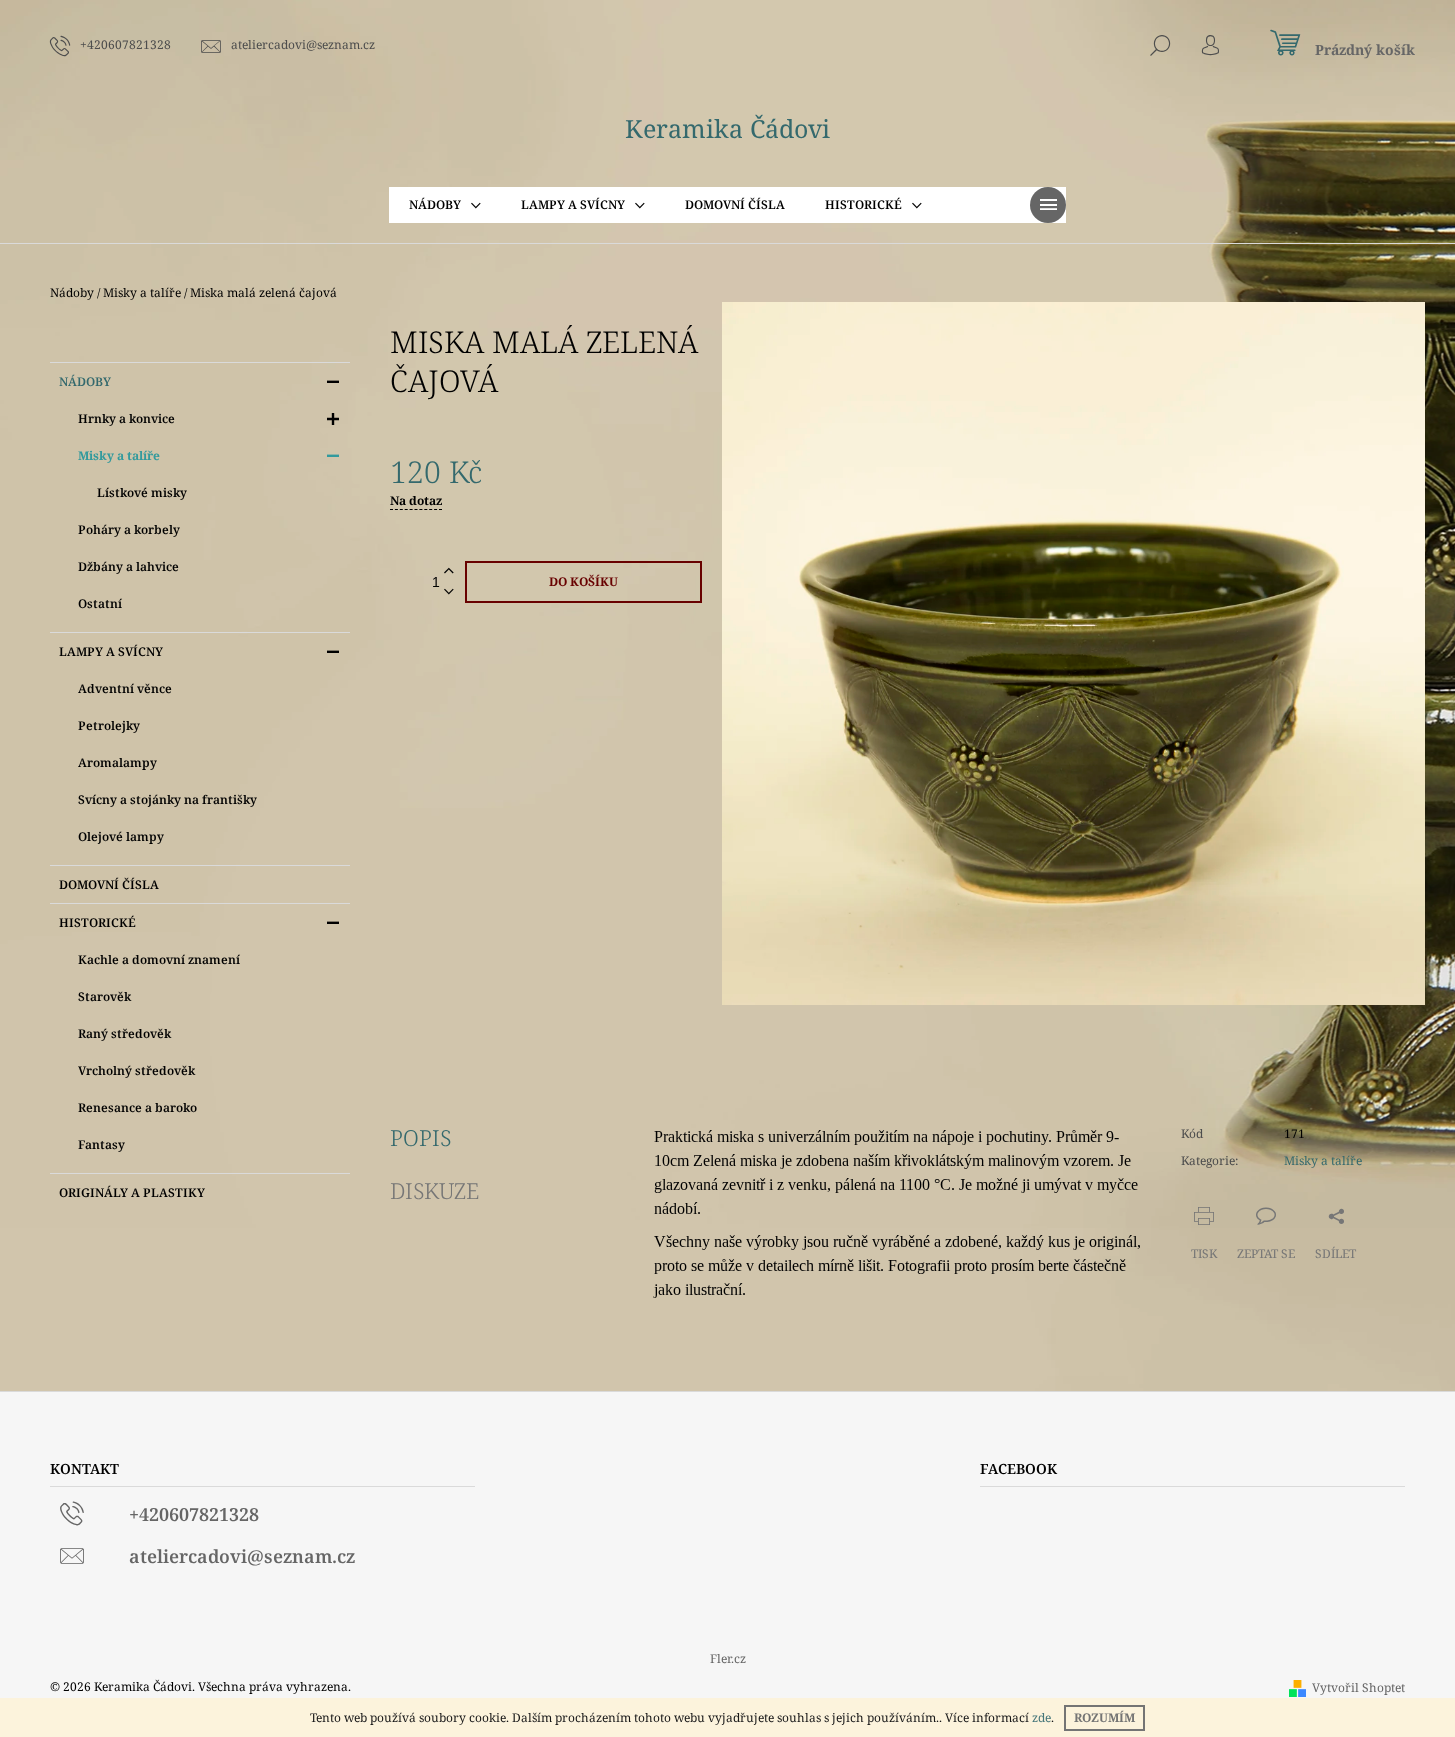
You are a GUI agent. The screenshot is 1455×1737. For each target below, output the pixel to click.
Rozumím (1104, 1717)
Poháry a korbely (129, 529)
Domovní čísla (109, 884)
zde (1041, 1717)
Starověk (104, 996)
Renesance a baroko (137, 1107)
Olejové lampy (121, 836)
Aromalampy (117, 762)
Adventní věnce (125, 688)
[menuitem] (445, 205)
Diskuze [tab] (434, 1190)
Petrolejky (109, 725)
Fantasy (101, 1144)
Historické (97, 922)
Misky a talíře (119, 455)
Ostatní (100, 603)
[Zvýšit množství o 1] (449, 571)
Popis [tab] (420, 1137)
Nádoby (85, 381)
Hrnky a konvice (126, 418)
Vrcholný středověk (136, 1070)
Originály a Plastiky (132, 1192)
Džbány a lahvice (128, 566)
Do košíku (583, 581)
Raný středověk (124, 1033)
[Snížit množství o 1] (449, 592)
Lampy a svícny (111, 651)
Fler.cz (728, 1658)
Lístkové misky (142, 492)
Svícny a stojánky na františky (167, 799)
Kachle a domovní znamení (159, 959)
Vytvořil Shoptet (1358, 1687)
